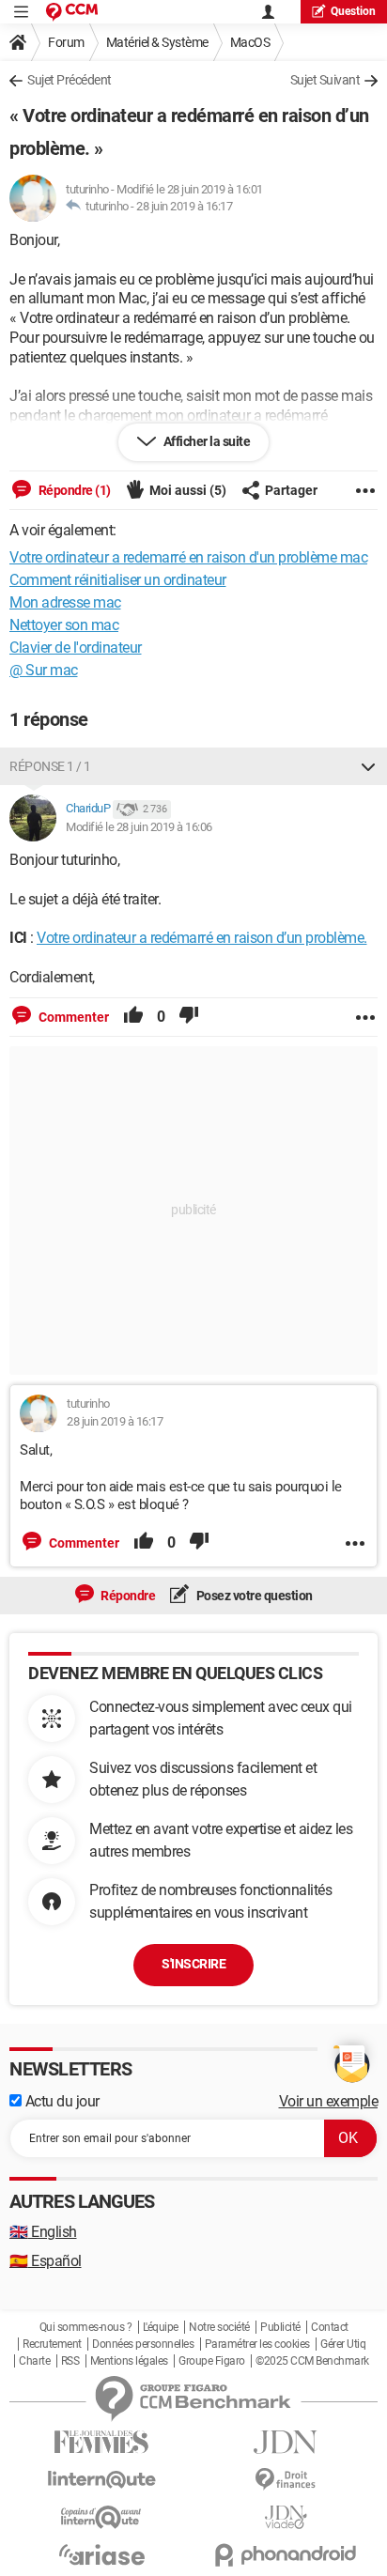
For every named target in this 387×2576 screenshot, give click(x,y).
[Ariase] (101, 2554)
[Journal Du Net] (286, 2442)
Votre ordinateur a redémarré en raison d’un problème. (202, 938)
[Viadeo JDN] (286, 2517)
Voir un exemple (329, 2101)
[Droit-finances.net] (286, 2480)
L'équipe (161, 2327)
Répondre (127, 1596)
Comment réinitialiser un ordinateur (118, 580)
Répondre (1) (73, 490)
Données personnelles (143, 2344)
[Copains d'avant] (101, 2517)
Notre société (219, 2327)
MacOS (250, 42)
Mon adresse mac (65, 602)
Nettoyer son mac (64, 625)
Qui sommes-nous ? (86, 2327)
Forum (66, 42)
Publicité (280, 2327)
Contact (330, 2327)
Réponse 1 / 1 (50, 766)
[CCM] (72, 12)
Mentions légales (129, 2361)
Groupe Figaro (212, 2361)
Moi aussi (188, 490)
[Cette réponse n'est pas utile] (189, 1017)
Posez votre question (253, 1596)
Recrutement (52, 2344)
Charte (34, 2361)
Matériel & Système (157, 42)
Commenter (72, 1017)
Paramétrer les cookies (257, 2344)
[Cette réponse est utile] (133, 1017)
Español (46, 2261)
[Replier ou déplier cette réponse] (368, 766)
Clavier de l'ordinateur (76, 648)
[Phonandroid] (286, 2555)
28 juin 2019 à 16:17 (184, 206)
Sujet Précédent (70, 80)
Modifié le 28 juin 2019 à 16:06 (139, 827)
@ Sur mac (44, 670)
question (353, 11)
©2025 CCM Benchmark (312, 2361)
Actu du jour (61, 2101)
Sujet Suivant (325, 80)
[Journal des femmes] (101, 2442)
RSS (70, 2361)
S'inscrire (193, 1964)
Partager (291, 490)
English (43, 2232)
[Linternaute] (101, 2480)
